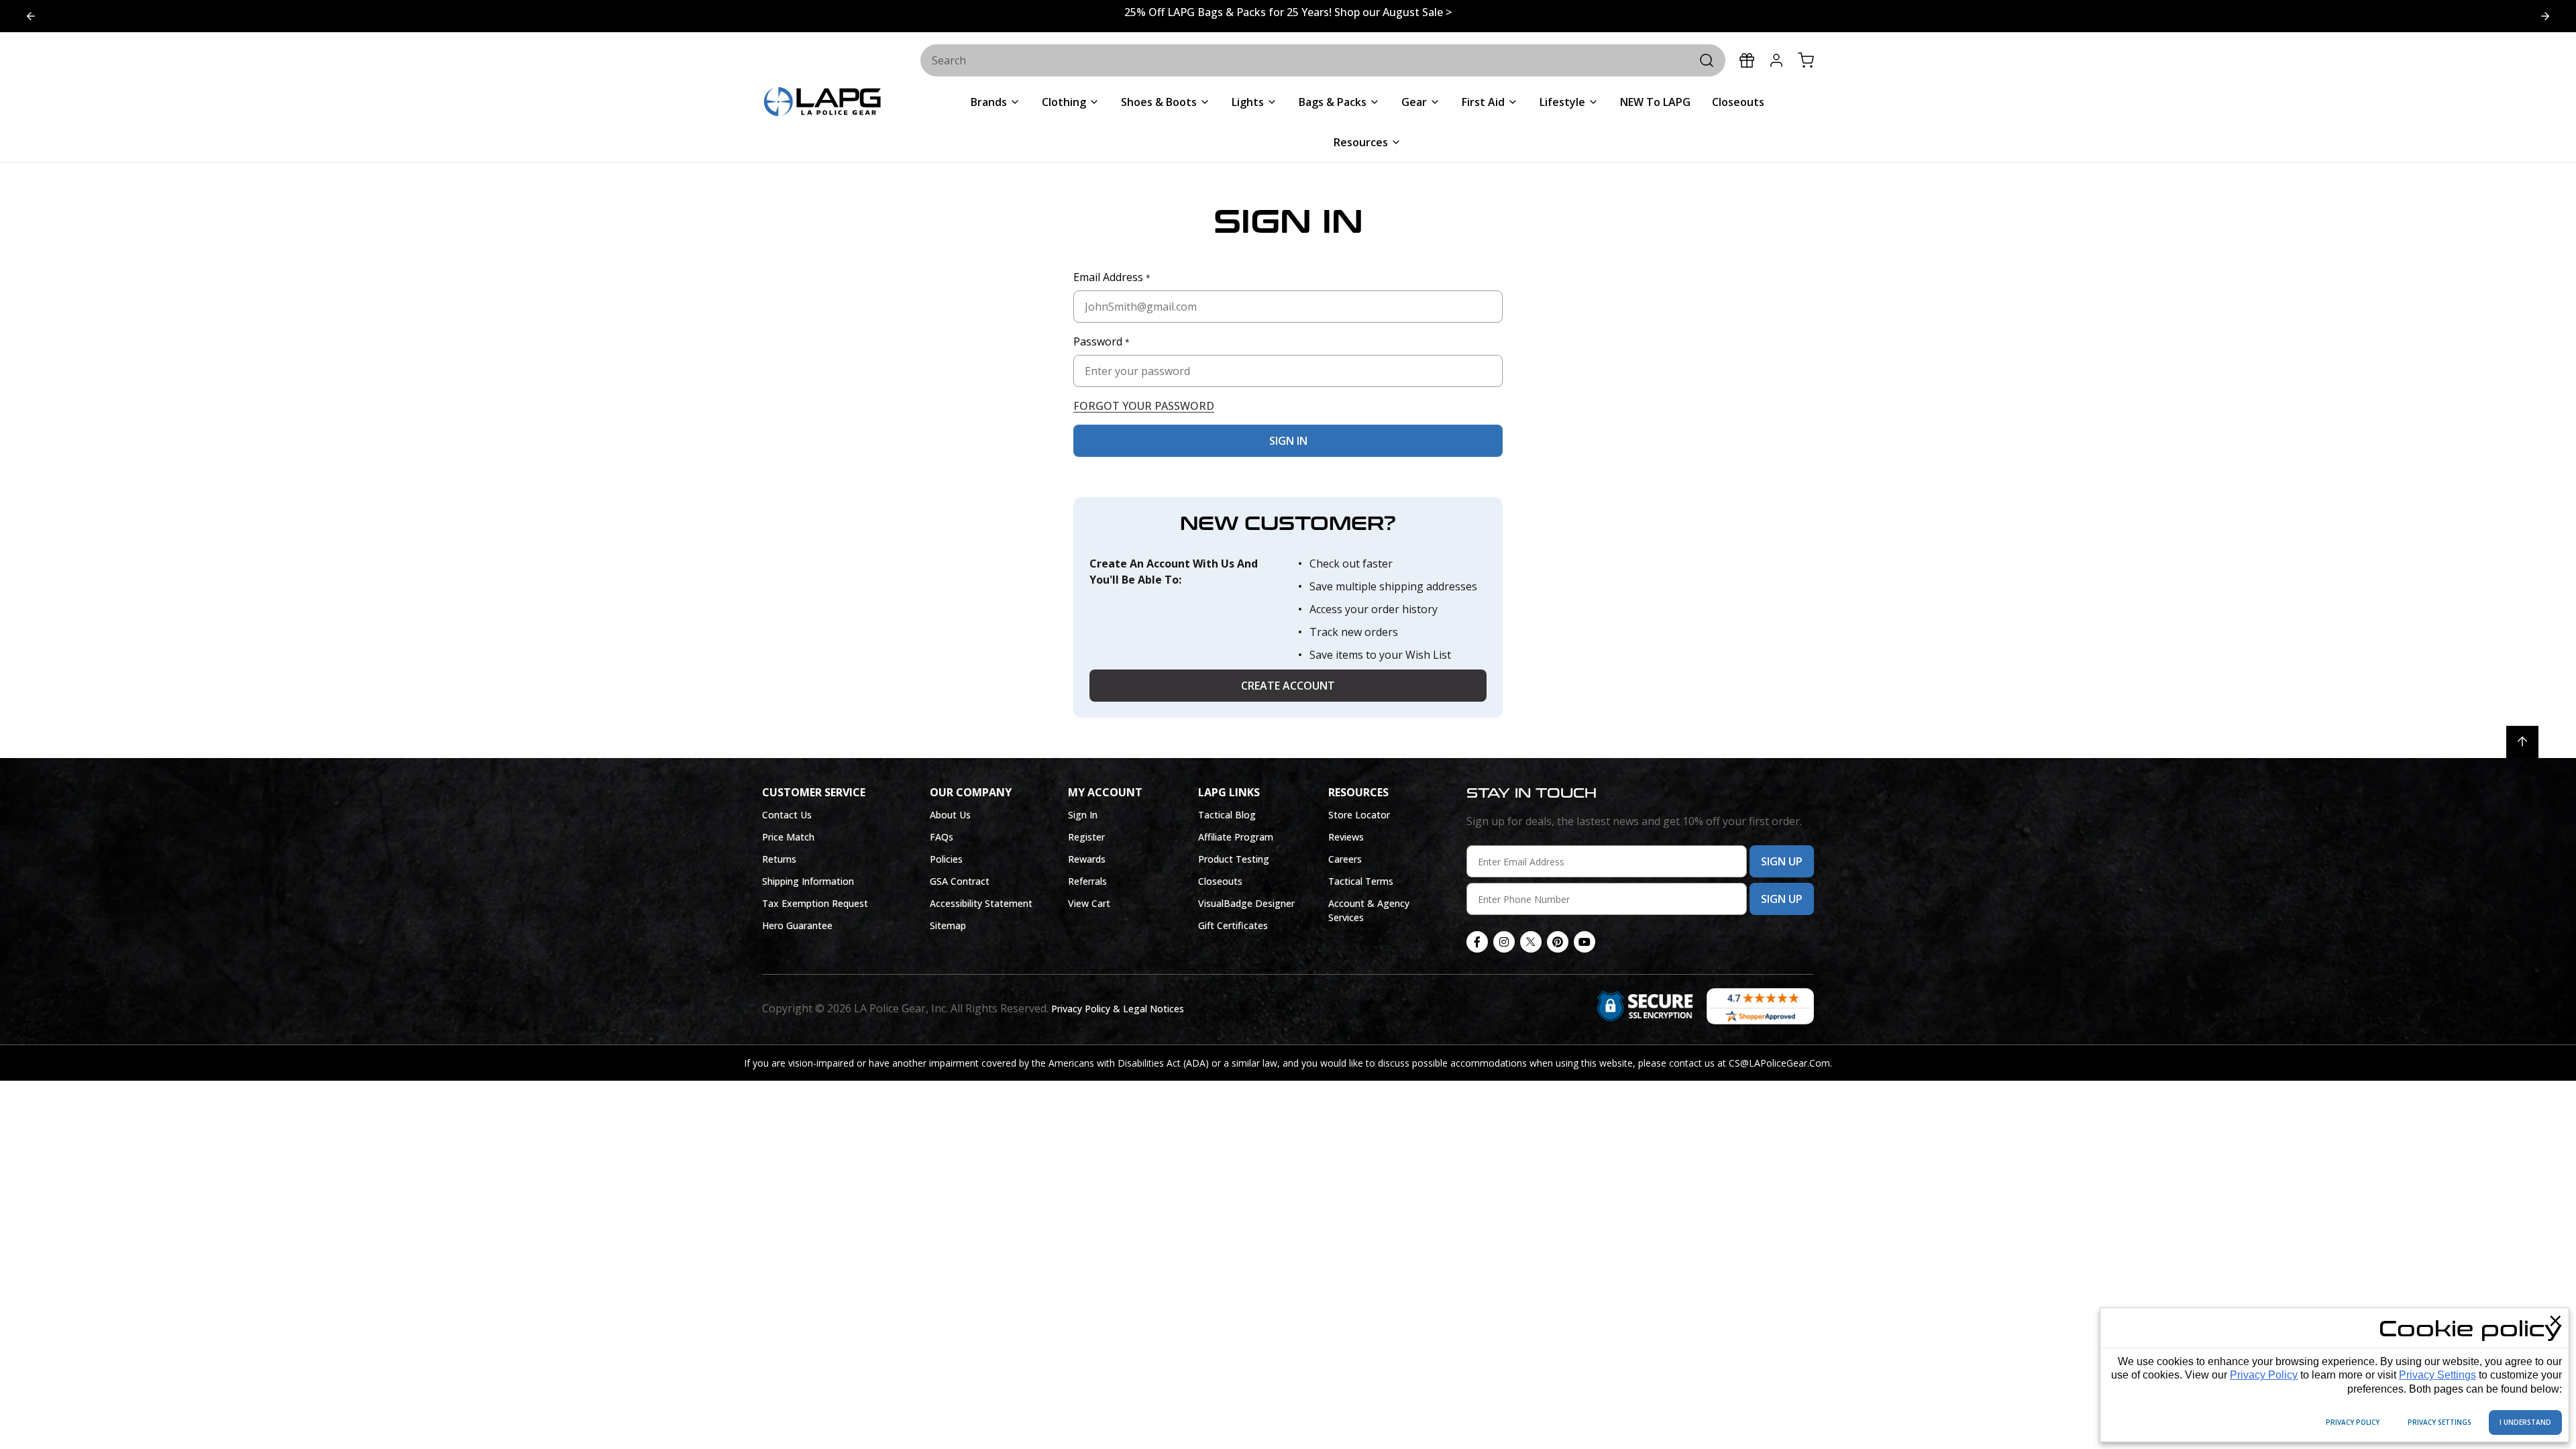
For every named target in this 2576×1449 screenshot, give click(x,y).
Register (1086, 837)
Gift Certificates (1233, 925)
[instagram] (1504, 942)
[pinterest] (1558, 942)
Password (1102, 341)
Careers (1345, 859)
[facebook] (1477, 942)
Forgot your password (1144, 406)
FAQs (942, 837)
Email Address (1112, 277)
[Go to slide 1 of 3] (2545, 16)
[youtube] (1585, 942)
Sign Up (1782, 861)
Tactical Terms (1361, 881)
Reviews (1346, 837)
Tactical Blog (1227, 815)
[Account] (1776, 60)
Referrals (1087, 881)
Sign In (1083, 815)
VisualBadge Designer (1246, 903)
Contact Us (787, 815)
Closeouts (1220, 881)
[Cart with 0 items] (1806, 60)
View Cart (1089, 903)
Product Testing (1234, 859)
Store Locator (1359, 815)
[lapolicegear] (822, 103)
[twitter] (1531, 942)
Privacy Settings (2437, 1375)
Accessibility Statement (981, 903)
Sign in (1288, 441)
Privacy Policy (2264, 1375)
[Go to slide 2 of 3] (31, 16)
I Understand (2525, 1422)
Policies (946, 859)
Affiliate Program (1236, 837)
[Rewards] (1747, 60)
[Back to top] (2522, 742)
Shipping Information (808, 881)
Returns (779, 859)
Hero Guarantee (797, 925)
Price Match (788, 837)
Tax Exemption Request (815, 903)
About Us (950, 815)
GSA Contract (960, 881)
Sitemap (948, 925)
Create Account (1288, 686)
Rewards (1087, 859)
